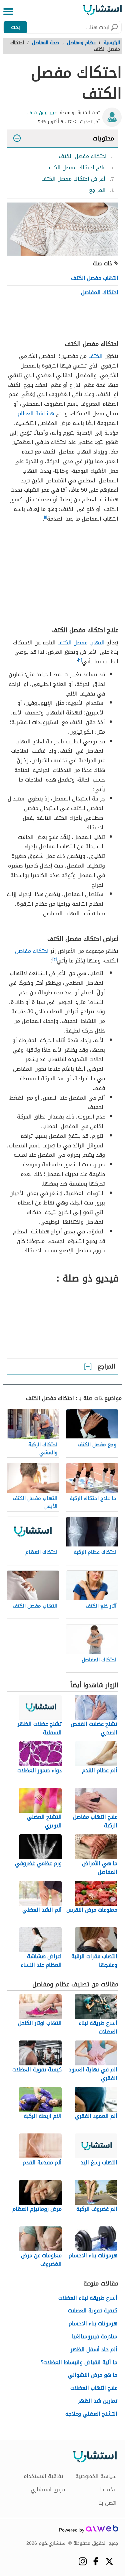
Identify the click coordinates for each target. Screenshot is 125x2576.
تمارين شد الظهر (98, 2401)
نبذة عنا (108, 2490)
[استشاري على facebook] (96, 2561)
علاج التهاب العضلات (94, 2388)
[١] (45, 517)
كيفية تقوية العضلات (93, 2311)
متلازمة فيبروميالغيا (95, 2337)
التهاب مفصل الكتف (95, 278)
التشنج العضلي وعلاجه (91, 2414)
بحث (15, 27)
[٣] (54, 959)
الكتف (95, 356)
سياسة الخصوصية (96, 2476)
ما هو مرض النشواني (93, 2375)
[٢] (80, 660)
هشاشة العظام (36, 414)
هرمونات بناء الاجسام (93, 2324)
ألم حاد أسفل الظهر (94, 2350)
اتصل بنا (107, 2503)
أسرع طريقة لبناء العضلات (88, 2298)
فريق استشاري (48, 2490)
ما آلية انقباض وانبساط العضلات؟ (79, 2363)
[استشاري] (102, 12)
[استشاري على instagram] (82, 2561)
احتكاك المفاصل (100, 292)
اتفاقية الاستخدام (44, 2476)
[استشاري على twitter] (109, 2561)
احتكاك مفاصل (32, 951)
